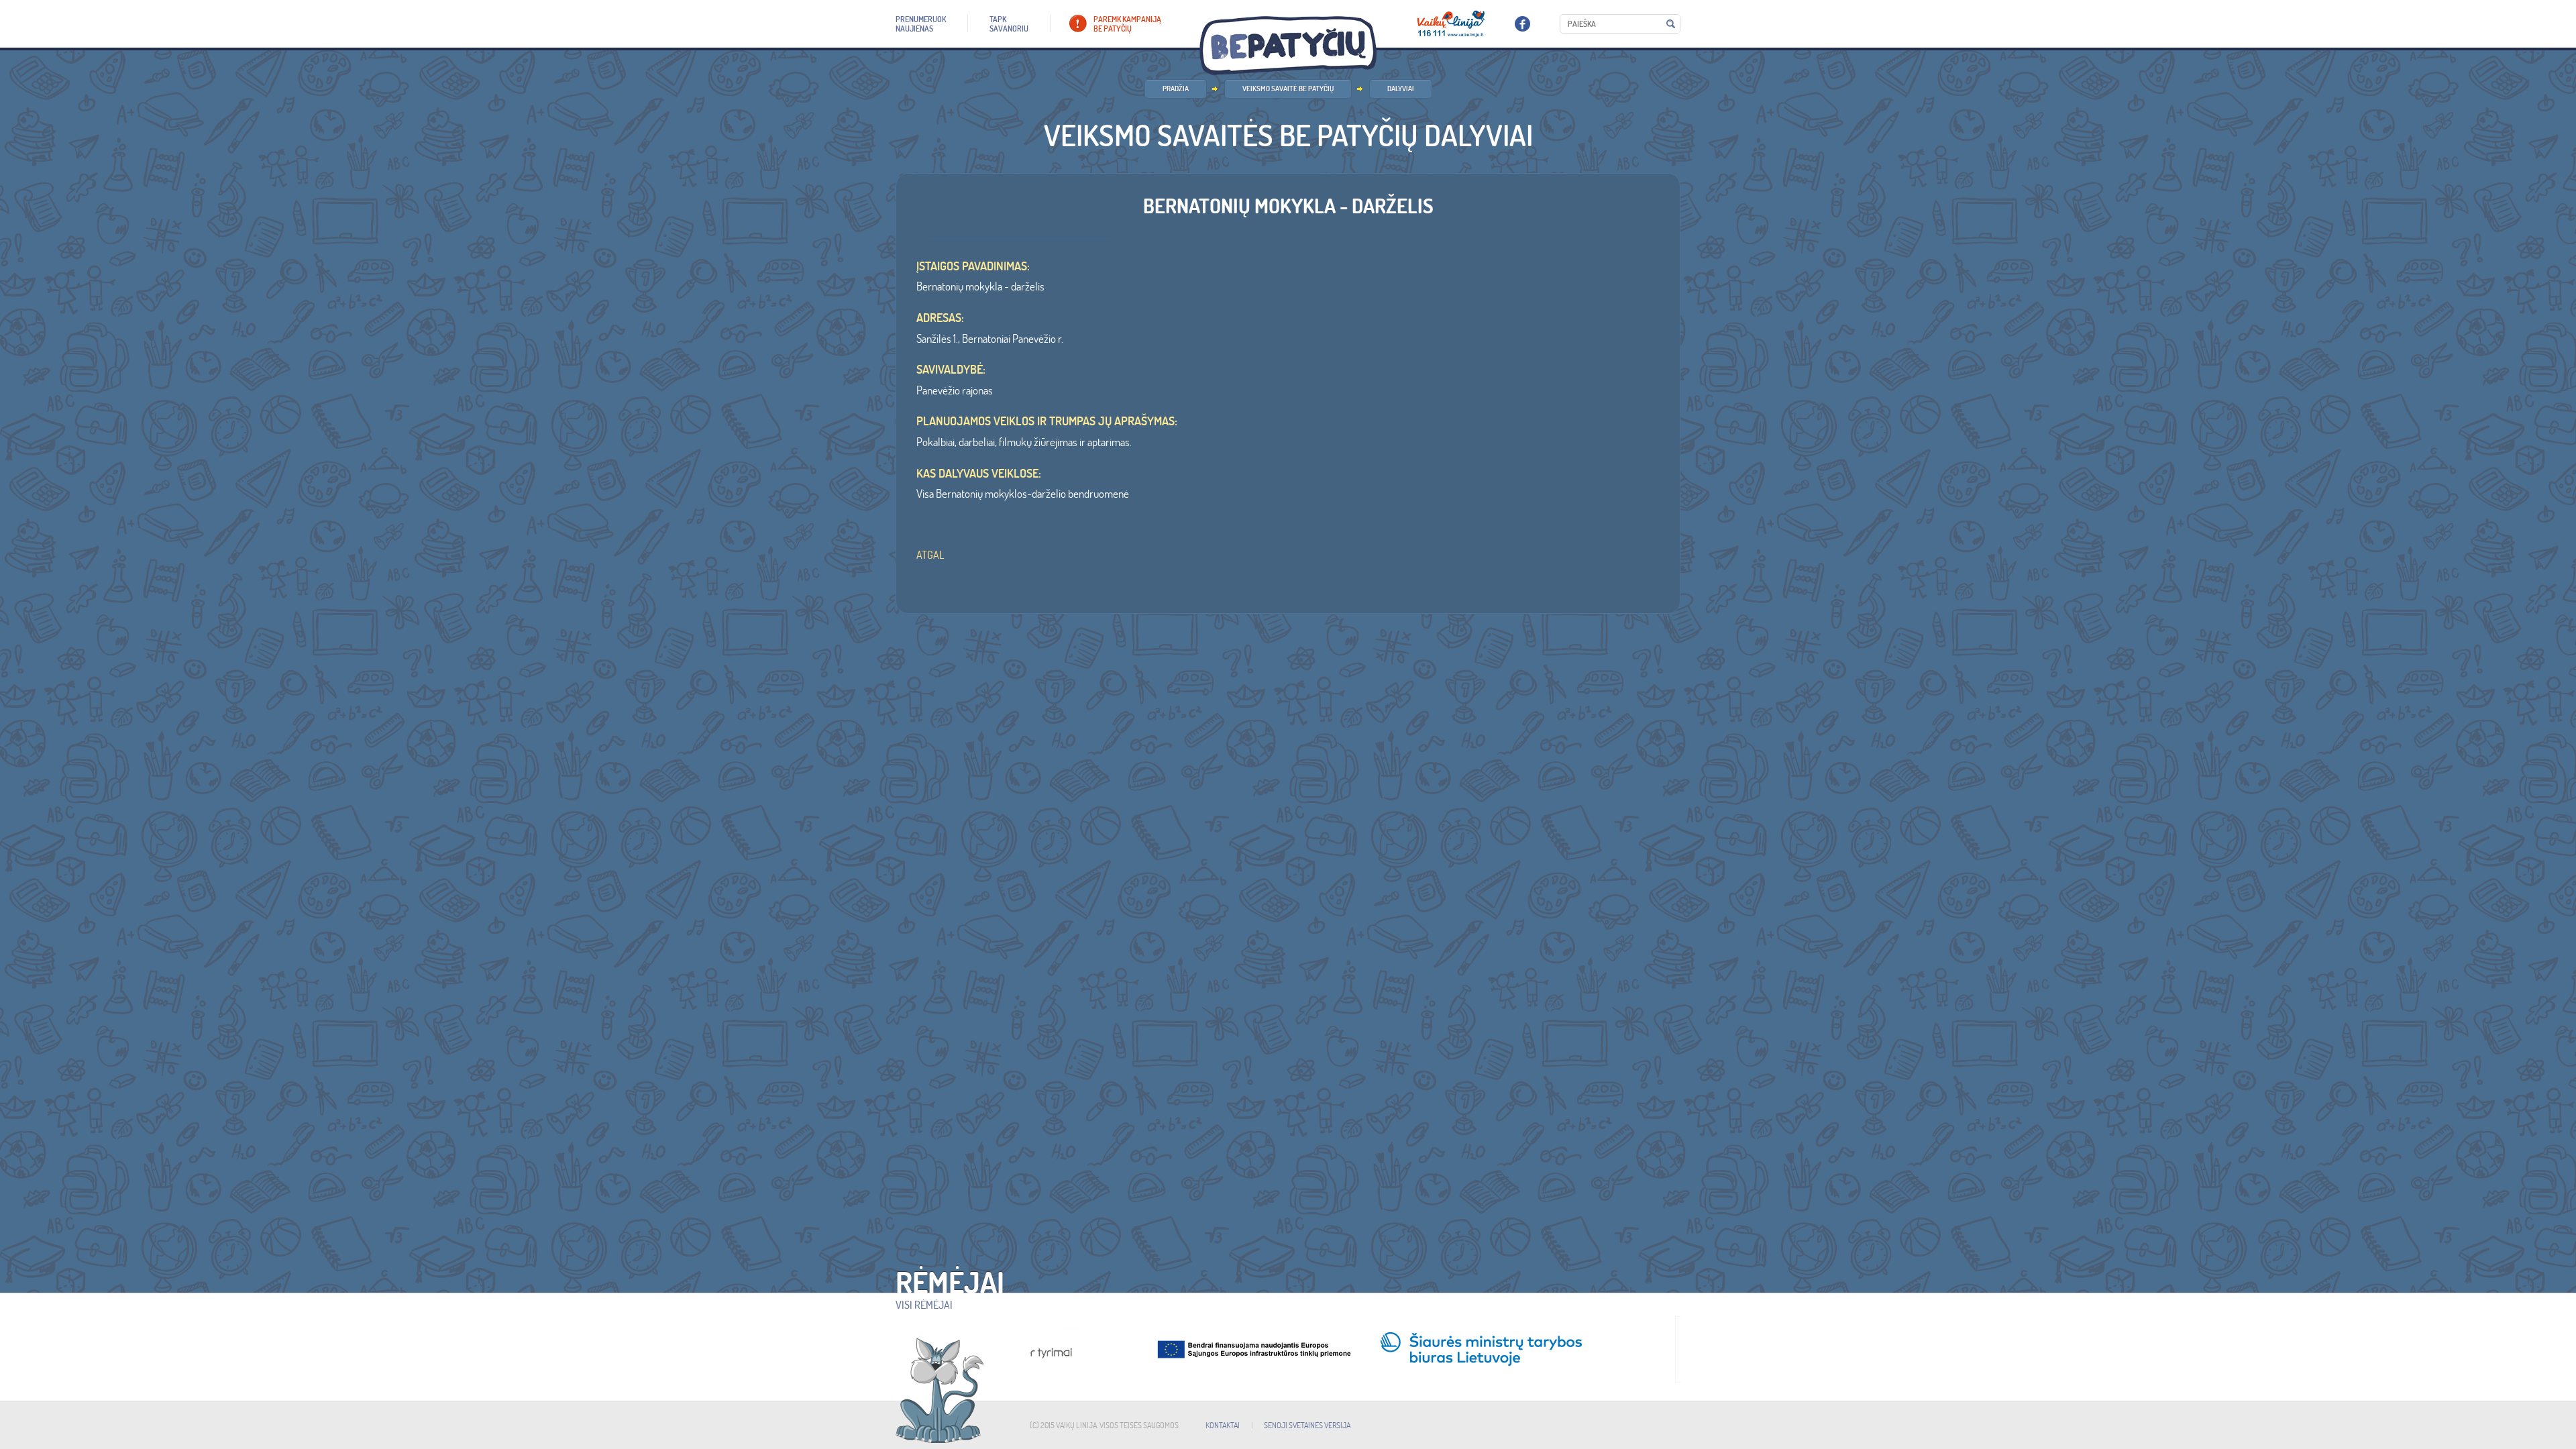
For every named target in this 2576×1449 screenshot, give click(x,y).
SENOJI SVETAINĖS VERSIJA (1307, 1425)
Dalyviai (1401, 89)
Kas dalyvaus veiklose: (979, 474)
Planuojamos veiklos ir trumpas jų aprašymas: (1047, 421)
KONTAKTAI (1223, 1425)
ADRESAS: (940, 318)
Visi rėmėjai (924, 1305)
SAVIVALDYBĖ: (951, 370)
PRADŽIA (1176, 89)
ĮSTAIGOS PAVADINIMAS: (973, 266)
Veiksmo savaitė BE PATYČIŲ (1288, 89)
